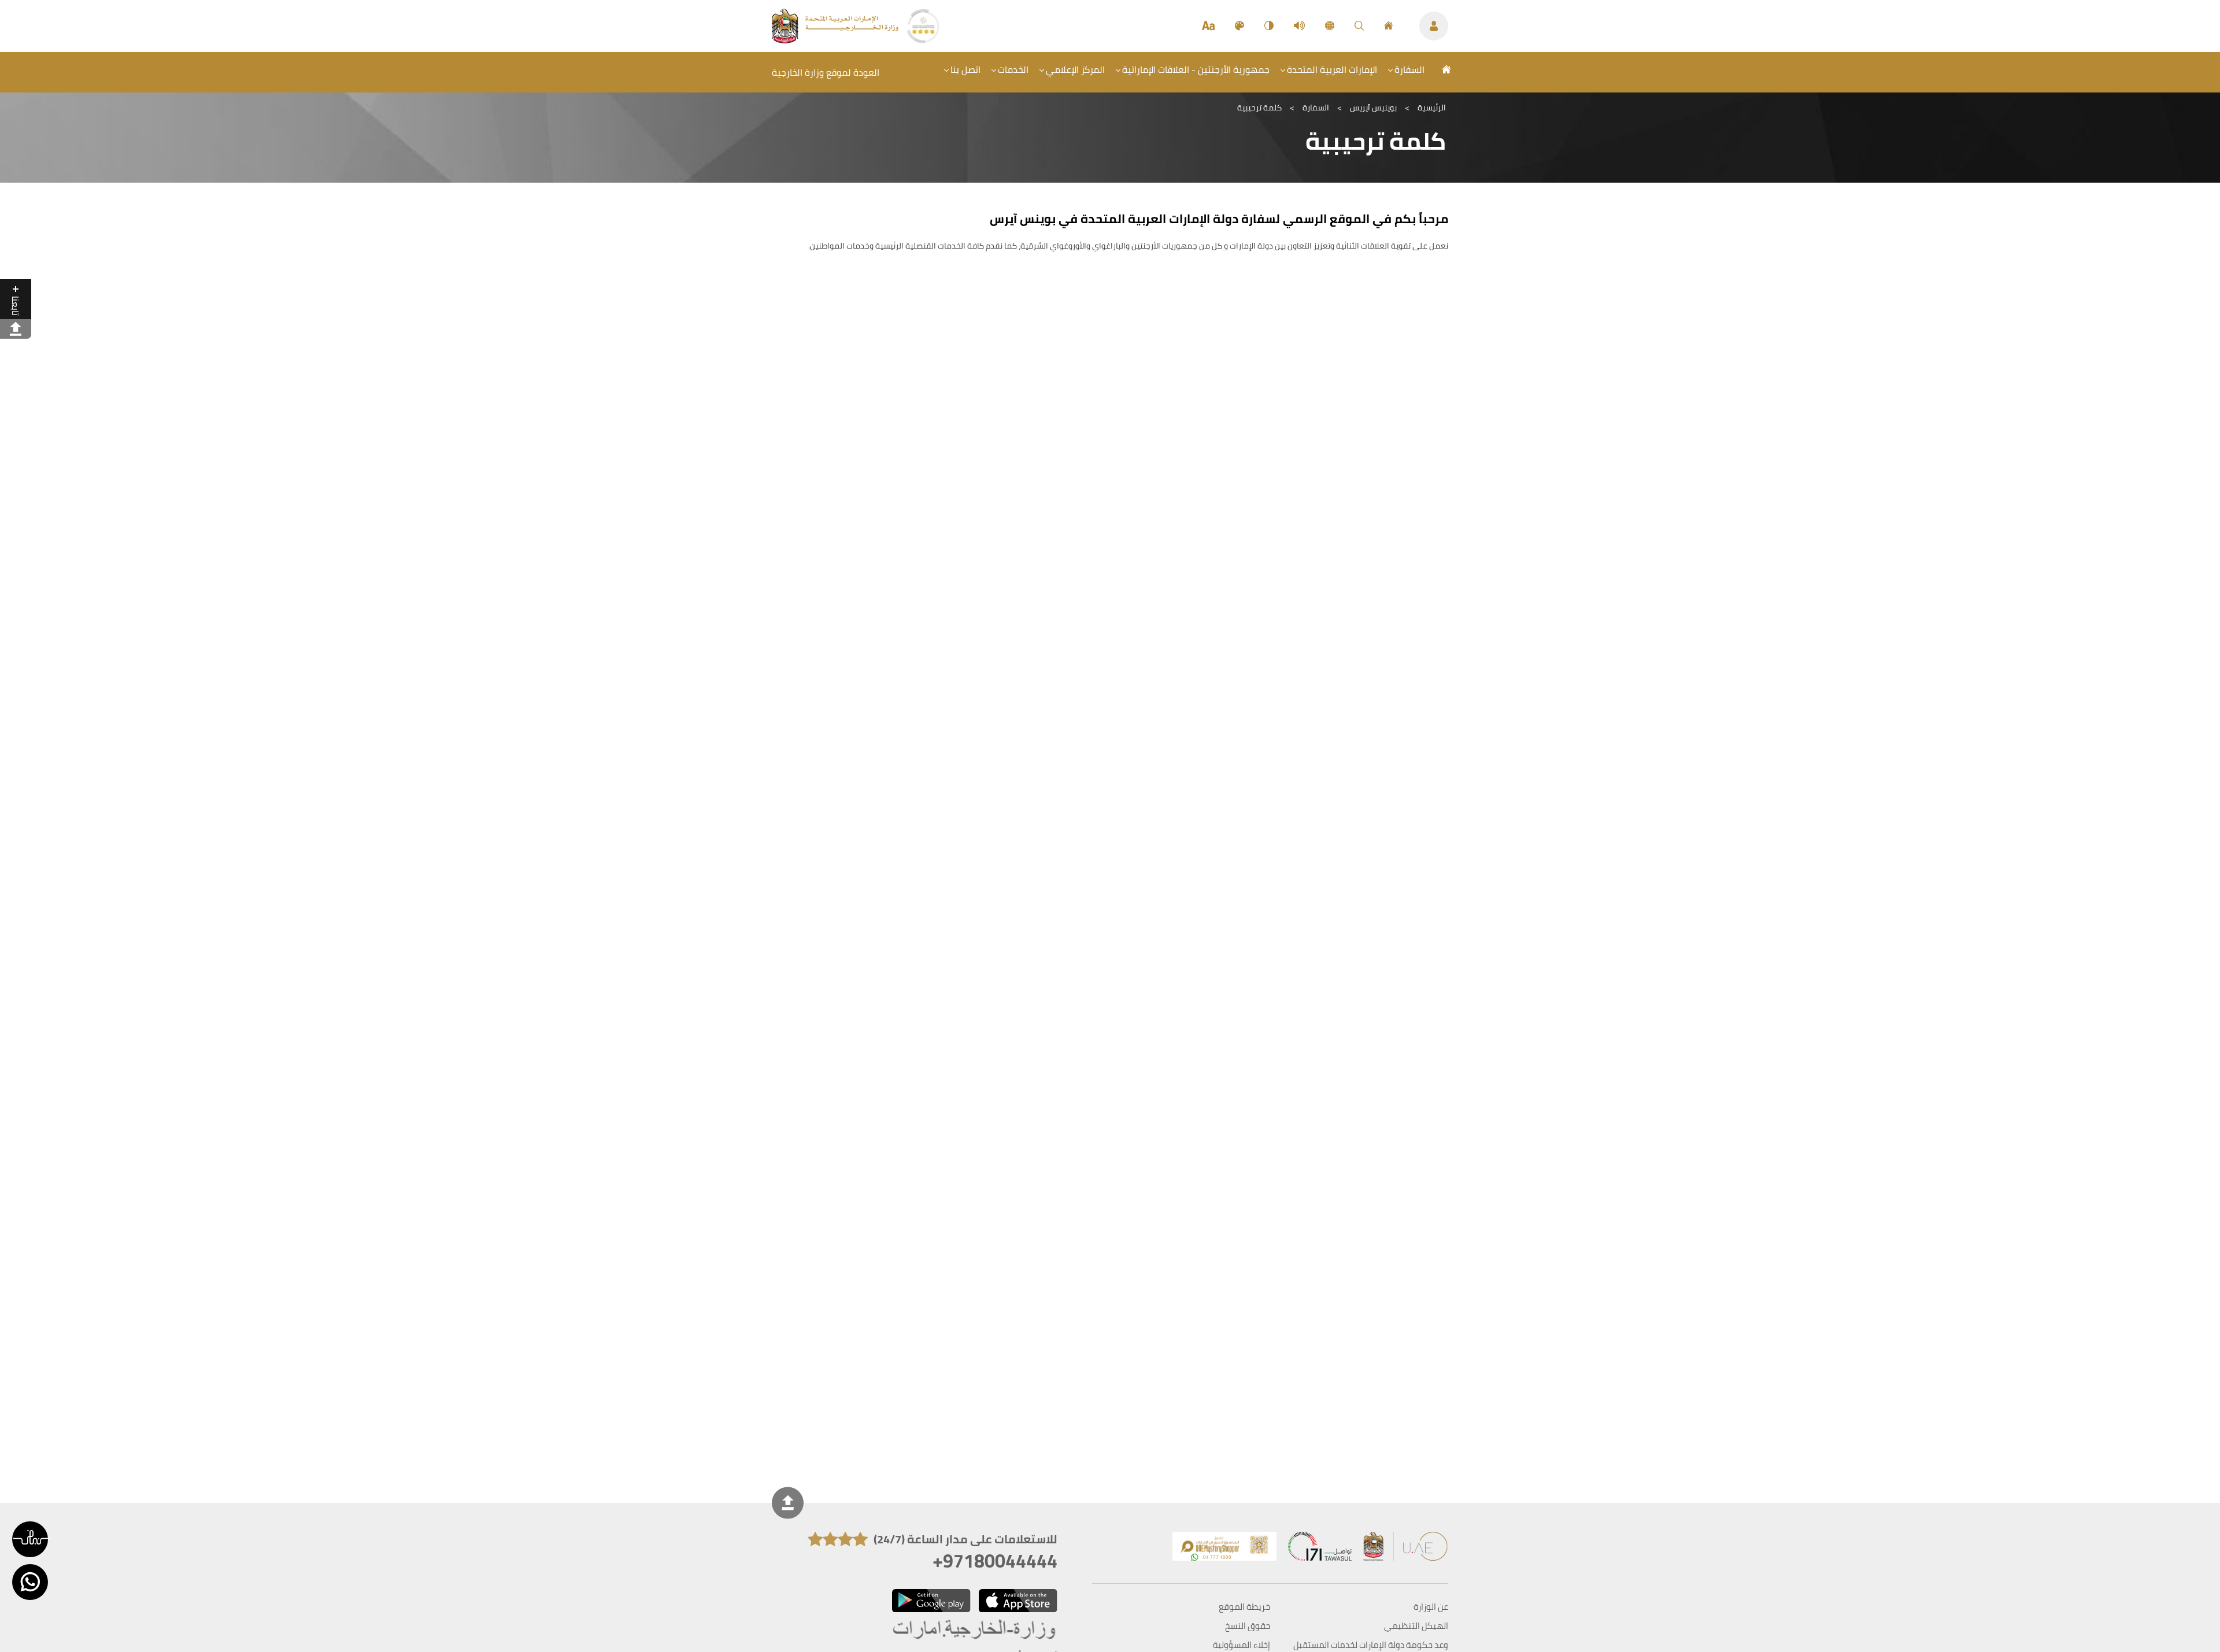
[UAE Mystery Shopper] (1224, 1549)
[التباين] (1269, 26)
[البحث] (1359, 26)
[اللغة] (1330, 26)
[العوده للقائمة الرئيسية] (836, 40)
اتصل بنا (965, 69)
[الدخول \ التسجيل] (1434, 26)
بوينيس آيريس (1373, 108)
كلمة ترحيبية (1259, 108)
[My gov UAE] (1320, 1549)
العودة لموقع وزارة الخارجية (826, 72)
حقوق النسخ (1248, 1626)
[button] (30, 1539)
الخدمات (1013, 69)
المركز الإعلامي (1075, 69)
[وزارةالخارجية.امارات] (975, 1630)
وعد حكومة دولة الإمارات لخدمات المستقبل (1371, 1645)
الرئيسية (1432, 108)
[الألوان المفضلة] (1239, 26)
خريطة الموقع (1244, 1607)
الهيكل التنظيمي (1416, 1626)
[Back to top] (788, 1503)
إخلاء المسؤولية (1242, 1645)
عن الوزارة (1431, 1607)
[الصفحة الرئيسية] (1389, 26)
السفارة (1409, 69)
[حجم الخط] (1208, 26)
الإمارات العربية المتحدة (1332, 69)
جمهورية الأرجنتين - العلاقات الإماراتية (1196, 69)
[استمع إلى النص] (1299, 26)
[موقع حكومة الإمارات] (1406, 1549)
